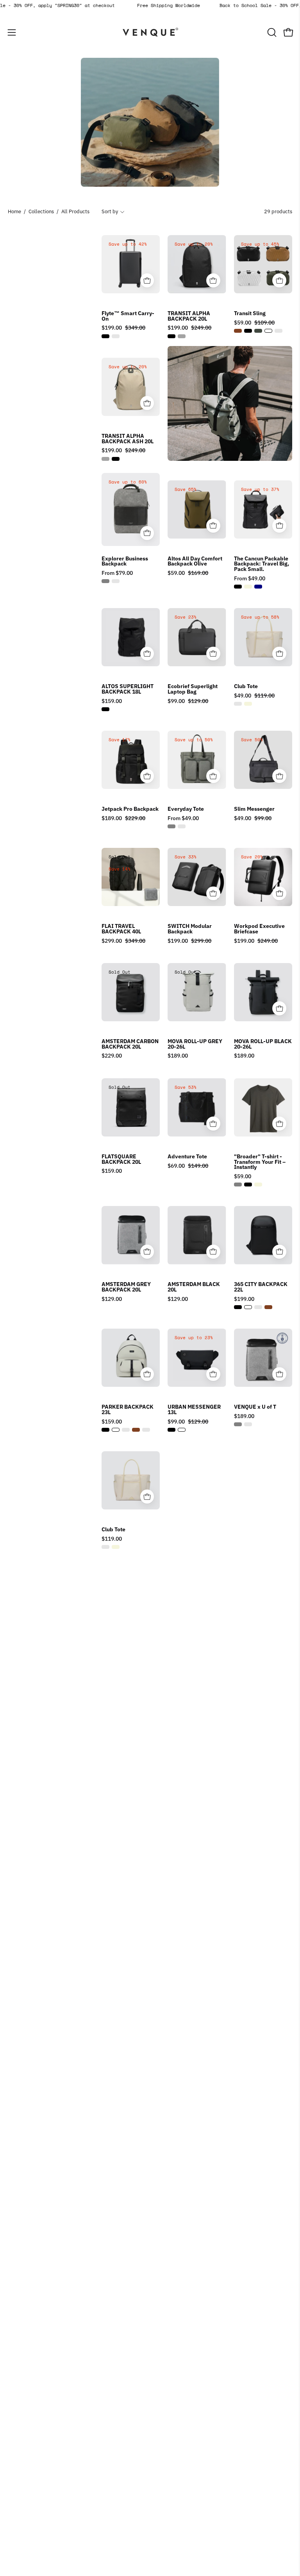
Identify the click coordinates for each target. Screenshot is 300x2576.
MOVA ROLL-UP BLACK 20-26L (263, 1044)
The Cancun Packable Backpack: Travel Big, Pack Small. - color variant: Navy (258, 587)
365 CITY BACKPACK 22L (261, 1287)
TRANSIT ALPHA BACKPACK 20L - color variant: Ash (182, 336)
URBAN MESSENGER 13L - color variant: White (182, 1430)
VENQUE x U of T (255, 1407)
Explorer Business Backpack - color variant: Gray (105, 581)
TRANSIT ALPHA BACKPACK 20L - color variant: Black (171, 336)
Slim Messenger (254, 809)
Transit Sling (250, 314)
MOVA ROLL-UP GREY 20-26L (195, 1044)
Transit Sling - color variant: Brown (238, 331)
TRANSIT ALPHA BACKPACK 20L (189, 316)
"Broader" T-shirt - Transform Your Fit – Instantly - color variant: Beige (258, 1185)
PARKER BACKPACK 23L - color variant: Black (105, 1430)
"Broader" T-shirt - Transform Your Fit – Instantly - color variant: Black (248, 1185)
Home (14, 211)
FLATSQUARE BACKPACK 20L (121, 1159)
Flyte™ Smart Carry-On (128, 316)
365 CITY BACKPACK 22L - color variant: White (248, 1307)
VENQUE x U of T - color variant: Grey (238, 1424)
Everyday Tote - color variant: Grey (171, 826)
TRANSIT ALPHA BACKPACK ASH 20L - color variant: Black (116, 459)
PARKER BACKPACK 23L (128, 1410)
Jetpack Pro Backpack (130, 809)
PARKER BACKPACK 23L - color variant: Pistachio (126, 1430)
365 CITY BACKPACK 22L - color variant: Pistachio (258, 1307)
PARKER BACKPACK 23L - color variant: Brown (136, 1430)
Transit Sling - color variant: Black (248, 331)
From (117, 573)
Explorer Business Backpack (125, 561)
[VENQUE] (150, 32)
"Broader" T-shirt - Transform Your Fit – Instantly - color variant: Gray (238, 1185)
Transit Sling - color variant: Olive (258, 331)
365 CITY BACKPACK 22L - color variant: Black (238, 1307)
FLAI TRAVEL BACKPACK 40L (121, 929)
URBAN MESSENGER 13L (194, 1410)
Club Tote (246, 687)
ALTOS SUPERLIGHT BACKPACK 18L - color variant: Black (105, 709)
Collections (41, 211)
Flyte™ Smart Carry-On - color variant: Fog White (116, 336)
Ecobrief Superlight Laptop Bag (193, 689)
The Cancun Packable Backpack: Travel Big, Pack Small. (262, 564)
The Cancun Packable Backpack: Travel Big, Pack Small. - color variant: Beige (248, 587)
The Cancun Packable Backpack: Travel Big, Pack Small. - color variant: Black (238, 587)
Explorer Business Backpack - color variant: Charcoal (116, 581)
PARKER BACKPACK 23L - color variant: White (116, 1430)
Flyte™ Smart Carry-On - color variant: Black (105, 336)
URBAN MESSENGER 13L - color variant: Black (171, 1430)
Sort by (110, 211)
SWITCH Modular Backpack (190, 929)
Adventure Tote (187, 1157)
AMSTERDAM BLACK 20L (194, 1287)
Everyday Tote (186, 809)
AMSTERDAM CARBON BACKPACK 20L (130, 1044)
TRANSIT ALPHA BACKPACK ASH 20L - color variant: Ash (105, 459)
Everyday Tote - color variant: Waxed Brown (182, 826)
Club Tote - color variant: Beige (248, 704)
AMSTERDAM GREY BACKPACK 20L (126, 1287)
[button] (271, 32)
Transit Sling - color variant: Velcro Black (279, 331)
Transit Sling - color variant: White (268, 331)
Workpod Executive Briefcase (259, 929)
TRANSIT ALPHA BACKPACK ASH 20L (128, 439)
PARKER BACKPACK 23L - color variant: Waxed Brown (146, 1430)
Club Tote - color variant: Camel (238, 704)
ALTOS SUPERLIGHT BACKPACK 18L (128, 689)
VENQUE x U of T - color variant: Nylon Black (248, 1424)
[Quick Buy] (147, 280)
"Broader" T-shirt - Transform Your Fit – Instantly (260, 1162)
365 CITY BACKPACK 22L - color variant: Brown (268, 1307)
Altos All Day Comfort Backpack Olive (195, 561)
